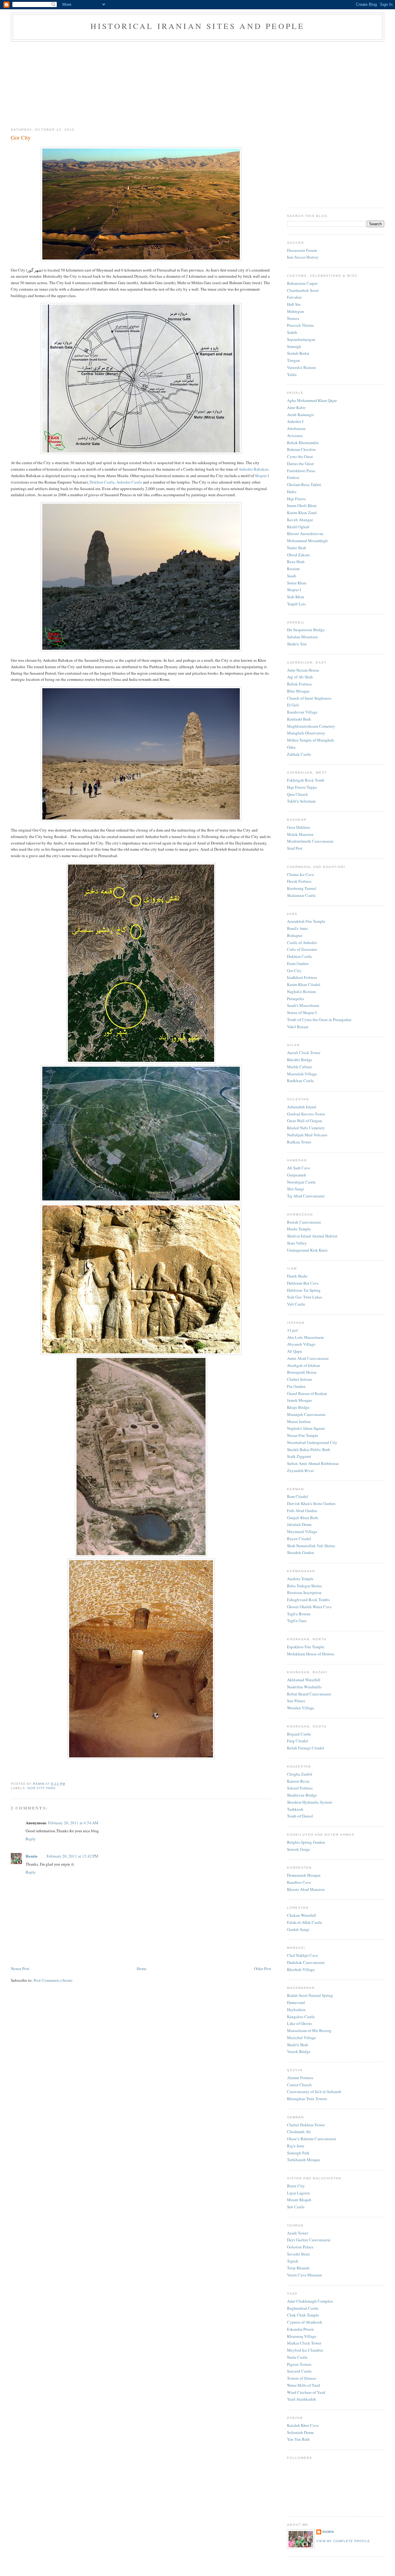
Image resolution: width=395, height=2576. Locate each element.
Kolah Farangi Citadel (306, 1748)
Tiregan (293, 360)
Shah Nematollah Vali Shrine (311, 1546)
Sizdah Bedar (298, 353)
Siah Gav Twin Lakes (305, 1297)
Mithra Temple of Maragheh (310, 740)
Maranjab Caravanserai (306, 1414)
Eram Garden (298, 963)
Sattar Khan (297, 583)
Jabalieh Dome (299, 1524)
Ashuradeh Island (301, 1107)
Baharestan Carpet (302, 283)
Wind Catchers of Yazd (306, 2392)
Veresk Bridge (299, 2051)
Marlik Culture (299, 1067)
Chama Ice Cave (301, 874)
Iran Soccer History (303, 257)
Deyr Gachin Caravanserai (309, 2240)
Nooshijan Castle (301, 1182)
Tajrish (293, 2261)
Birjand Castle (299, 1734)
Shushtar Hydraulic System (310, 1802)
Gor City (294, 971)
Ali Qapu (295, 1351)
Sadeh (292, 332)
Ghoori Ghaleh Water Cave (309, 1607)
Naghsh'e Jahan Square (306, 1428)
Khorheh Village (301, 1969)
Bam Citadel (297, 1496)
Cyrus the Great (300, 456)
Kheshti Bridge (300, 1060)
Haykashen (296, 2010)
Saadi (292, 576)
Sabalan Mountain (302, 637)
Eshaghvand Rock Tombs (308, 1600)
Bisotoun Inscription (304, 1593)
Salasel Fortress (300, 1788)
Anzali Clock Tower (304, 1053)
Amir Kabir (296, 407)
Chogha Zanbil (300, 1774)
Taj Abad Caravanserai (306, 1196)
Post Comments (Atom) (53, 1980)
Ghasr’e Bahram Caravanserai (312, 2139)
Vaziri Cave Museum (304, 2275)
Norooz (293, 318)
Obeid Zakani (298, 555)
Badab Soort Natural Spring (310, 1995)
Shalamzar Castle (301, 895)
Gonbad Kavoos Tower (306, 1114)
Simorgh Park (298, 2153)
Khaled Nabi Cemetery (306, 1128)
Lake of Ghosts (299, 2023)
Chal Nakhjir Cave (303, 1955)
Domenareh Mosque (304, 1875)
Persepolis (295, 999)
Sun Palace (296, 1701)
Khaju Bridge (298, 1407)
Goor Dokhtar (298, 827)
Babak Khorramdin (303, 443)
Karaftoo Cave (299, 1882)
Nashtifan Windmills (304, 1687)
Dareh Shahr (297, 1276)
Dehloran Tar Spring (304, 1290)
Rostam (293, 569)
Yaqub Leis (296, 604)
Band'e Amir (297, 928)
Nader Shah (297, 548)
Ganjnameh (297, 1175)
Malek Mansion (300, 834)
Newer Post (20, 1969)
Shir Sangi (296, 1189)
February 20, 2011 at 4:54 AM (73, 1823)
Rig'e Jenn (296, 2146)
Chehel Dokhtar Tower (306, 2125)
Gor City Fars (42, 1788)
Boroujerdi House (302, 1372)
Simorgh (294, 346)
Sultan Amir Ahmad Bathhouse (313, 1463)
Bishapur (295, 935)
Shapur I (262, 476)
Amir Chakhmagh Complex (310, 2301)
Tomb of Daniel (300, 1816)
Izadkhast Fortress (302, 977)
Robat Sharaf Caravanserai (309, 1694)
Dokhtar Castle (102, 482)
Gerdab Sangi (298, 1929)
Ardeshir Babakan (254, 469)
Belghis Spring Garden (306, 1842)
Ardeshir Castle (129, 482)
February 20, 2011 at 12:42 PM (73, 1856)
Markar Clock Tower (304, 2343)
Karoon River (298, 1781)
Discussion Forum (302, 250)
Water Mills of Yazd (304, 2385)
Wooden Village (301, 1708)
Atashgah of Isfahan (304, 1365)
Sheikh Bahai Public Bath (309, 1450)
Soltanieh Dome (300, 2432)
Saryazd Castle (299, 2371)
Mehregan (295, 311)
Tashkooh (295, 1809)
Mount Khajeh (299, 2200)
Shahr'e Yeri (297, 644)
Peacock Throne (300, 325)
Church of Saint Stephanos (309, 698)
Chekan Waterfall (301, 1915)
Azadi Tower (297, 2233)
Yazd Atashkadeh (301, 2399)
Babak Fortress (299, 684)
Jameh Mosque (299, 1400)
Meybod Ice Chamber (305, 2350)
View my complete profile (343, 2541)
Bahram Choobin (301, 449)
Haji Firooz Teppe (302, 787)
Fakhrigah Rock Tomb (306, 780)
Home (142, 1969)
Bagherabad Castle (303, 2308)
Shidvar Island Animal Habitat (312, 1236)
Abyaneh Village (301, 1344)
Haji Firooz (296, 499)
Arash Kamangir (300, 415)
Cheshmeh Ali (299, 2132)
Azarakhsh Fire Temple (306, 921)
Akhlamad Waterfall (304, 1680)
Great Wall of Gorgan (305, 1121)
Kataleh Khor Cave (303, 2425)
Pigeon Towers (299, 2364)
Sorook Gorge (299, 1849)
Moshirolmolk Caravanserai (310, 841)
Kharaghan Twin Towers (307, 2099)
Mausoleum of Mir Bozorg (309, 2030)
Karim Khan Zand (302, 513)
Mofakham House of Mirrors (311, 1654)
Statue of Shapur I (302, 1012)
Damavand (296, 2002)
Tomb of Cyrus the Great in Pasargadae (319, 1020)
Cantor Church (299, 2085)
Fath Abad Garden (302, 1511)
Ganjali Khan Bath (303, 1518)
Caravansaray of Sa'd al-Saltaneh (314, 2091)
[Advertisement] (197, 83)
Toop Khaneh (298, 2268)
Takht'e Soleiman (301, 801)
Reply (31, 1839)
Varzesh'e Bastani (301, 367)
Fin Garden (296, 1386)
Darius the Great (300, 464)
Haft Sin (294, 304)
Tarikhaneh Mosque (304, 2160)
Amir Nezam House (303, 670)
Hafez (292, 492)
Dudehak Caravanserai (306, 1962)
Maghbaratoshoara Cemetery (311, 726)
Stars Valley (297, 1243)
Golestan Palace (300, 2247)
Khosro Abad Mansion (306, 1889)
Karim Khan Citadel (304, 984)
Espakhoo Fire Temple (306, 1647)
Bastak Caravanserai (304, 1222)
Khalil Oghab (298, 527)
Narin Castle (297, 2357)
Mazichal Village (301, 2038)
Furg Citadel (297, 1741)
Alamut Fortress (300, 2078)
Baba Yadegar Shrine (304, 1586)
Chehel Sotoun (299, 1379)
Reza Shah (296, 562)
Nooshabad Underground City (312, 1442)
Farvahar (294, 297)
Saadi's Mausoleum (303, 1005)
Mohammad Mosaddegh (307, 541)
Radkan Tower (299, 1142)
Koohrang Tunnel (302, 888)
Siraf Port (295, 848)
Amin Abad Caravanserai (308, 1358)
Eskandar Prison (300, 2329)
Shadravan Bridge (302, 1795)
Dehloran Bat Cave (303, 1283)
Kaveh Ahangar (300, 520)
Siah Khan (296, 597)
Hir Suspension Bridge (306, 630)
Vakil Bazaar (298, 1027)
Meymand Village (302, 1531)
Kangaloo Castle (301, 2017)
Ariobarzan (296, 428)
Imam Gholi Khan (302, 505)
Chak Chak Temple (303, 2315)
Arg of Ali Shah (300, 677)
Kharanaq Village (302, 2336)
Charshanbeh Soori (303, 290)
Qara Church (297, 794)
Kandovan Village (302, 712)
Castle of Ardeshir (302, 942)
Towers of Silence (302, 2378)
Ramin (31, 1856)
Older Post (263, 1969)
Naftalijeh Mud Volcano (307, 1135)
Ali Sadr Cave (299, 1168)
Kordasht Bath (299, 719)
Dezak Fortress (299, 881)
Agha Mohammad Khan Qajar (312, 400)
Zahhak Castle (299, 754)
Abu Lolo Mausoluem (305, 1337)
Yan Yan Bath (298, 2439)
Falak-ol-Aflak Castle (305, 1922)
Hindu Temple (299, 1229)
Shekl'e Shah (298, 2045)
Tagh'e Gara (297, 1621)
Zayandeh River (300, 1470)
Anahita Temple (300, 1579)
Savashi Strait (298, 2254)
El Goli (293, 705)
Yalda (292, 374)
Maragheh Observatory (306, 733)
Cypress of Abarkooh (305, 2322)
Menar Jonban (299, 1421)
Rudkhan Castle (300, 1081)
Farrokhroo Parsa (301, 471)
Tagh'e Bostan (299, 1614)
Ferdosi (293, 477)
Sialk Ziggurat (299, 1456)
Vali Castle (296, 1304)
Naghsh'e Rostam (301, 992)
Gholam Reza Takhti (304, 485)
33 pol (292, 1330)
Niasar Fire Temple (303, 1435)
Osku (291, 747)
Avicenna (295, 435)
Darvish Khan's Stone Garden (311, 1503)
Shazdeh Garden (301, 1552)
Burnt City (296, 2186)
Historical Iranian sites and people (198, 26)
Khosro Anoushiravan (305, 534)
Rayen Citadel (299, 1539)
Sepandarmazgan (301, 339)
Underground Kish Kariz (307, 1250)
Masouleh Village (302, 1074)
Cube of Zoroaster (302, 949)
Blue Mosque (298, 691)
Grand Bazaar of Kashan (307, 1393)
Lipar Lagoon (298, 2193)
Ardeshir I (295, 421)
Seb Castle (296, 2207)
